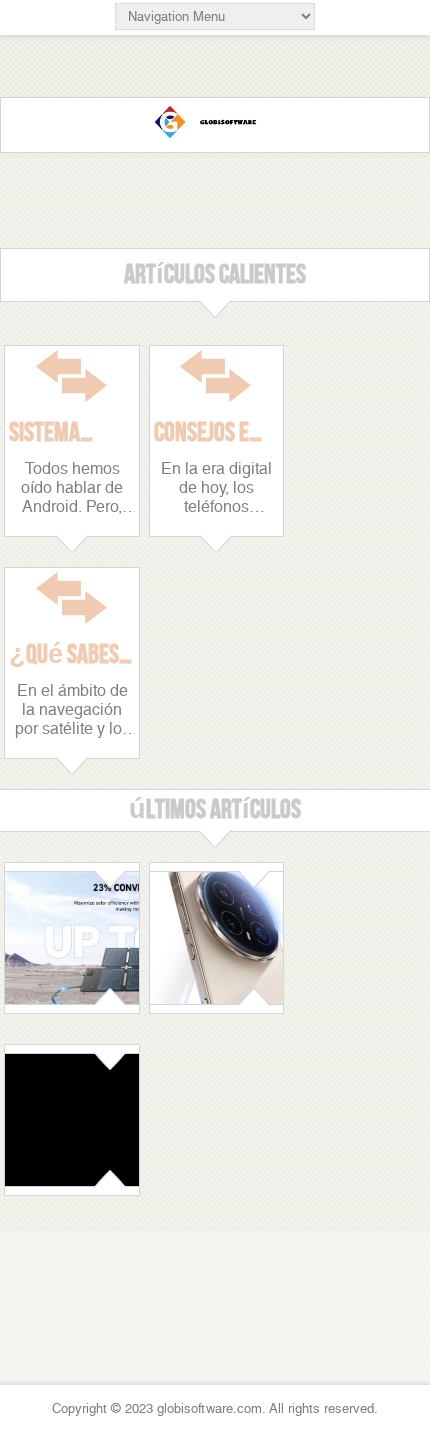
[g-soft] (215, 125)
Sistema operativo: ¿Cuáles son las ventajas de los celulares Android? (68, 433)
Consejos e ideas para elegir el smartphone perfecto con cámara (213, 433)
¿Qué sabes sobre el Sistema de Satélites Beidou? (64, 655)
